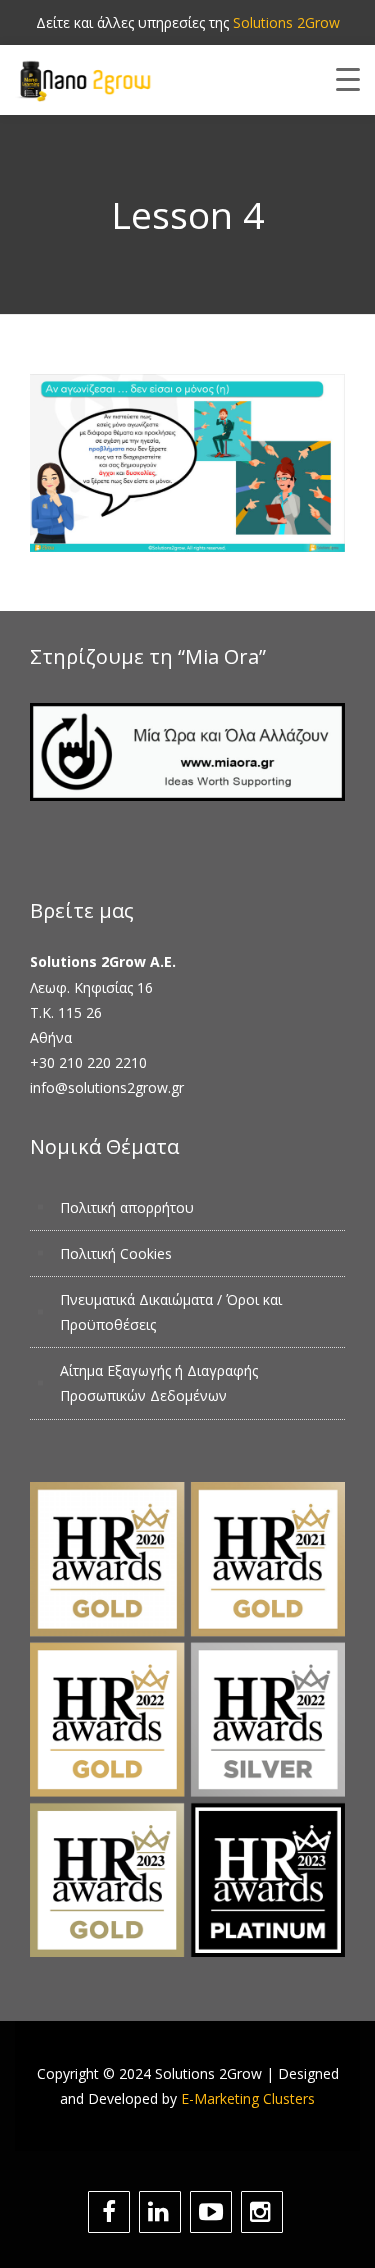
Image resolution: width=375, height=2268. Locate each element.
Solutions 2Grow (286, 22)
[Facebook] (111, 2212)
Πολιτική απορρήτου (127, 1207)
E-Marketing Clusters (248, 2098)
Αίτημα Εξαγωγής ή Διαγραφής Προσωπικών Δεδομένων (159, 1383)
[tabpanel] (187, 463)
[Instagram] (264, 2212)
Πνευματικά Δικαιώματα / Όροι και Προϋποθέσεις (171, 1312)
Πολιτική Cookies (116, 1253)
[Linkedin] (162, 2212)
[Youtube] (213, 2212)
